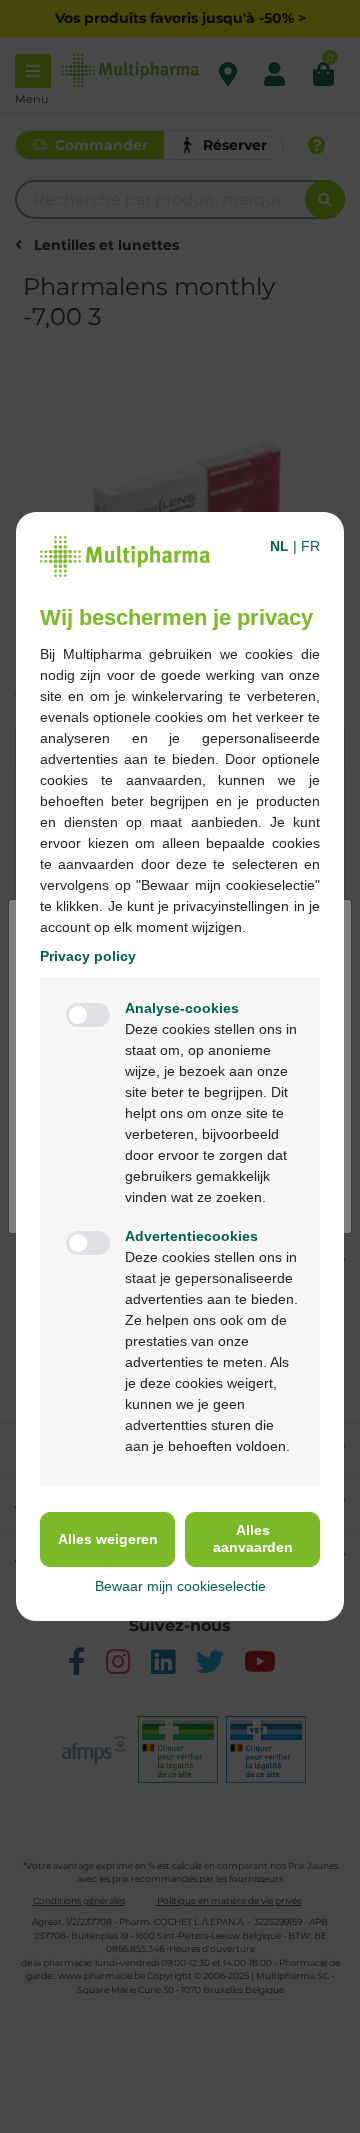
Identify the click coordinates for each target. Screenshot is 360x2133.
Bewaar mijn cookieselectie (180, 1586)
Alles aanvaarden (253, 1538)
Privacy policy (88, 956)
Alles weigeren (108, 1539)
